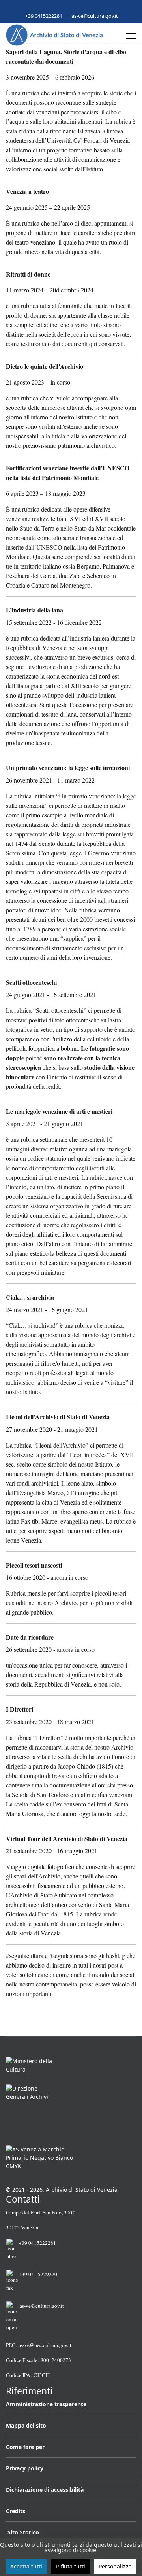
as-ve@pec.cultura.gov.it (45, 2345)
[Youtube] (71, 7)
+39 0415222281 (44, 16)
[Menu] (131, 36)
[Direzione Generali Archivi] (71, 2112)
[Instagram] (83, 7)
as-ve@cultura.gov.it (95, 16)
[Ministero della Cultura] (71, 2067)
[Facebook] (59, 7)
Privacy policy (25, 2468)
